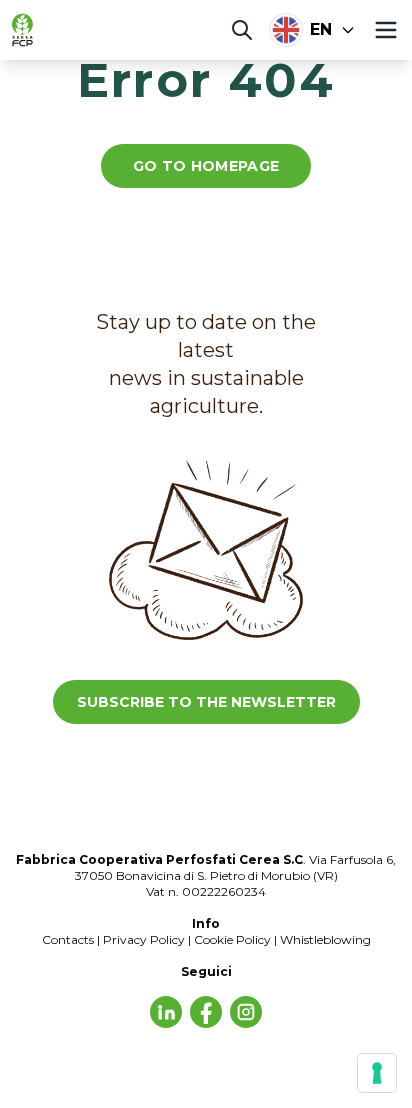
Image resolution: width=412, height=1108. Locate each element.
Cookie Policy (232, 939)
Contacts (68, 939)
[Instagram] (246, 1012)
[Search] (242, 30)
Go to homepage (206, 166)
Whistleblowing (325, 939)
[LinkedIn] (166, 1012)
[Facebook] (206, 1012)
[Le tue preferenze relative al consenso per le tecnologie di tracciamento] (377, 1073)
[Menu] (386, 30)
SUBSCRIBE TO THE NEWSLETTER (206, 702)
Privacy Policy (144, 939)
